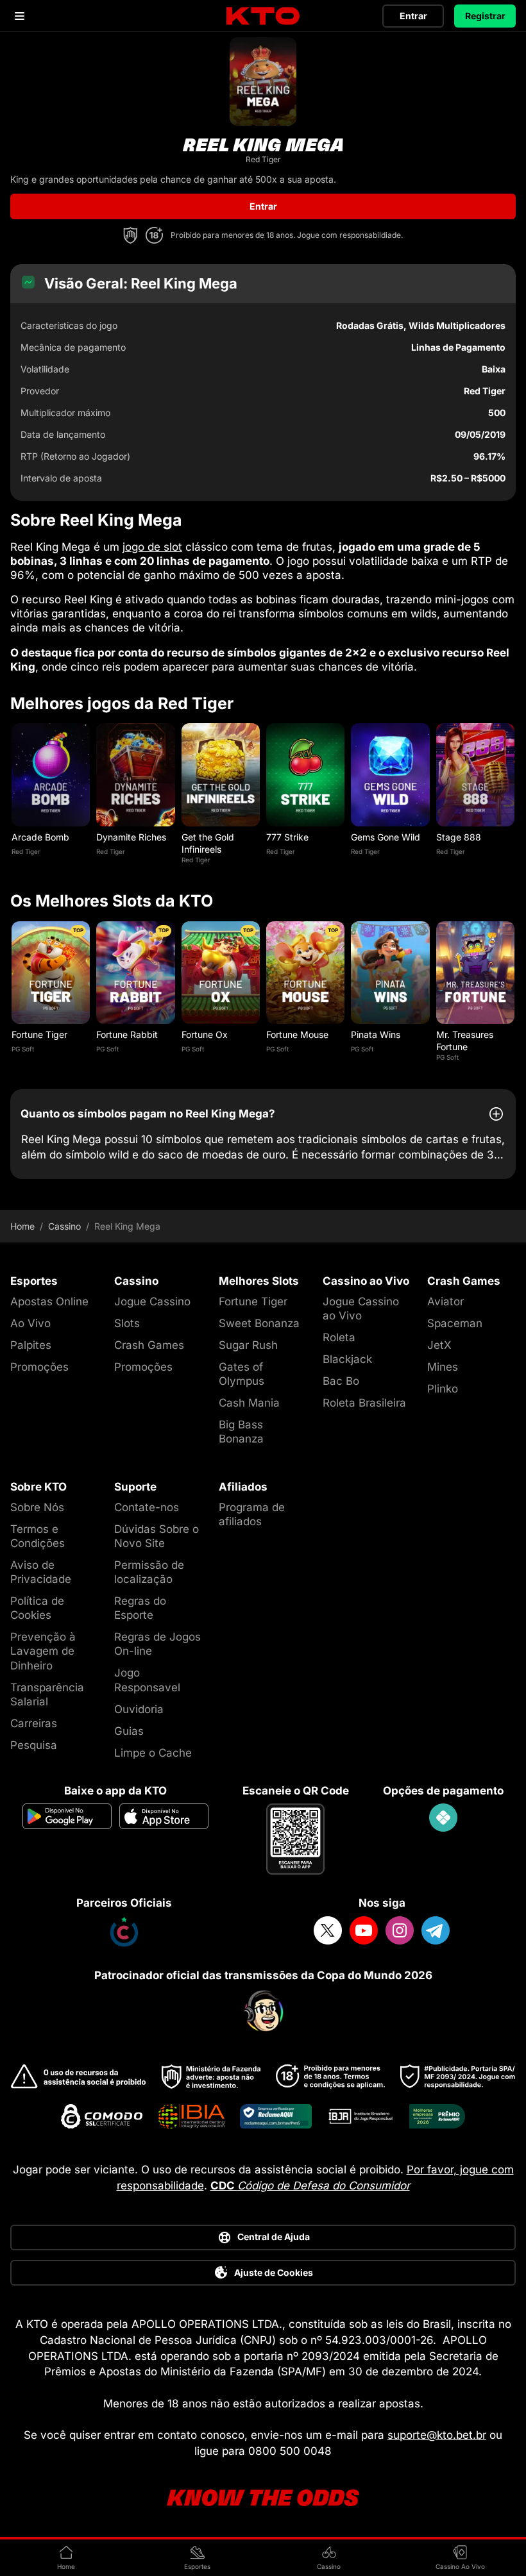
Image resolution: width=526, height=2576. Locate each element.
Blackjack (347, 1359)
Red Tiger (26, 851)
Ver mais (51, 775)
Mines (443, 1367)
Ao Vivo (30, 1323)
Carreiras (34, 1723)
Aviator (445, 1301)
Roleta (339, 1337)
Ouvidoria (139, 1709)
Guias (129, 1731)
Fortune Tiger (39, 1034)
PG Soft (23, 1049)
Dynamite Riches (131, 837)
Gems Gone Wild (386, 837)
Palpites (31, 1345)
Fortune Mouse (297, 1034)
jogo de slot (152, 547)
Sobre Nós (37, 1507)
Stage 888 (459, 837)
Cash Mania (249, 1403)
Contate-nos (147, 1507)
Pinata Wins (376, 1034)
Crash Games (149, 1345)
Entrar (413, 16)
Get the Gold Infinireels (208, 843)
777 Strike (287, 837)
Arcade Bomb (40, 837)
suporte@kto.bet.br (437, 2435)
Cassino (64, 1226)
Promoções (39, 1367)
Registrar (485, 16)
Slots (127, 1323)
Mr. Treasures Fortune (465, 1040)
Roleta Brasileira (364, 1403)
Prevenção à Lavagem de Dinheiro (43, 1651)
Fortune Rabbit (127, 1034)
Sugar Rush (248, 1345)
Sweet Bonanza (259, 1323)
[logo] (263, 16)
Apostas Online (49, 1301)
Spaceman (455, 1323)
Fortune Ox (205, 1034)
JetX (439, 1345)
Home (22, 1226)
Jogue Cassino (152, 1301)
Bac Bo (341, 1381)
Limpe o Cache (153, 1753)
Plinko (443, 1389)
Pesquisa (34, 1745)
